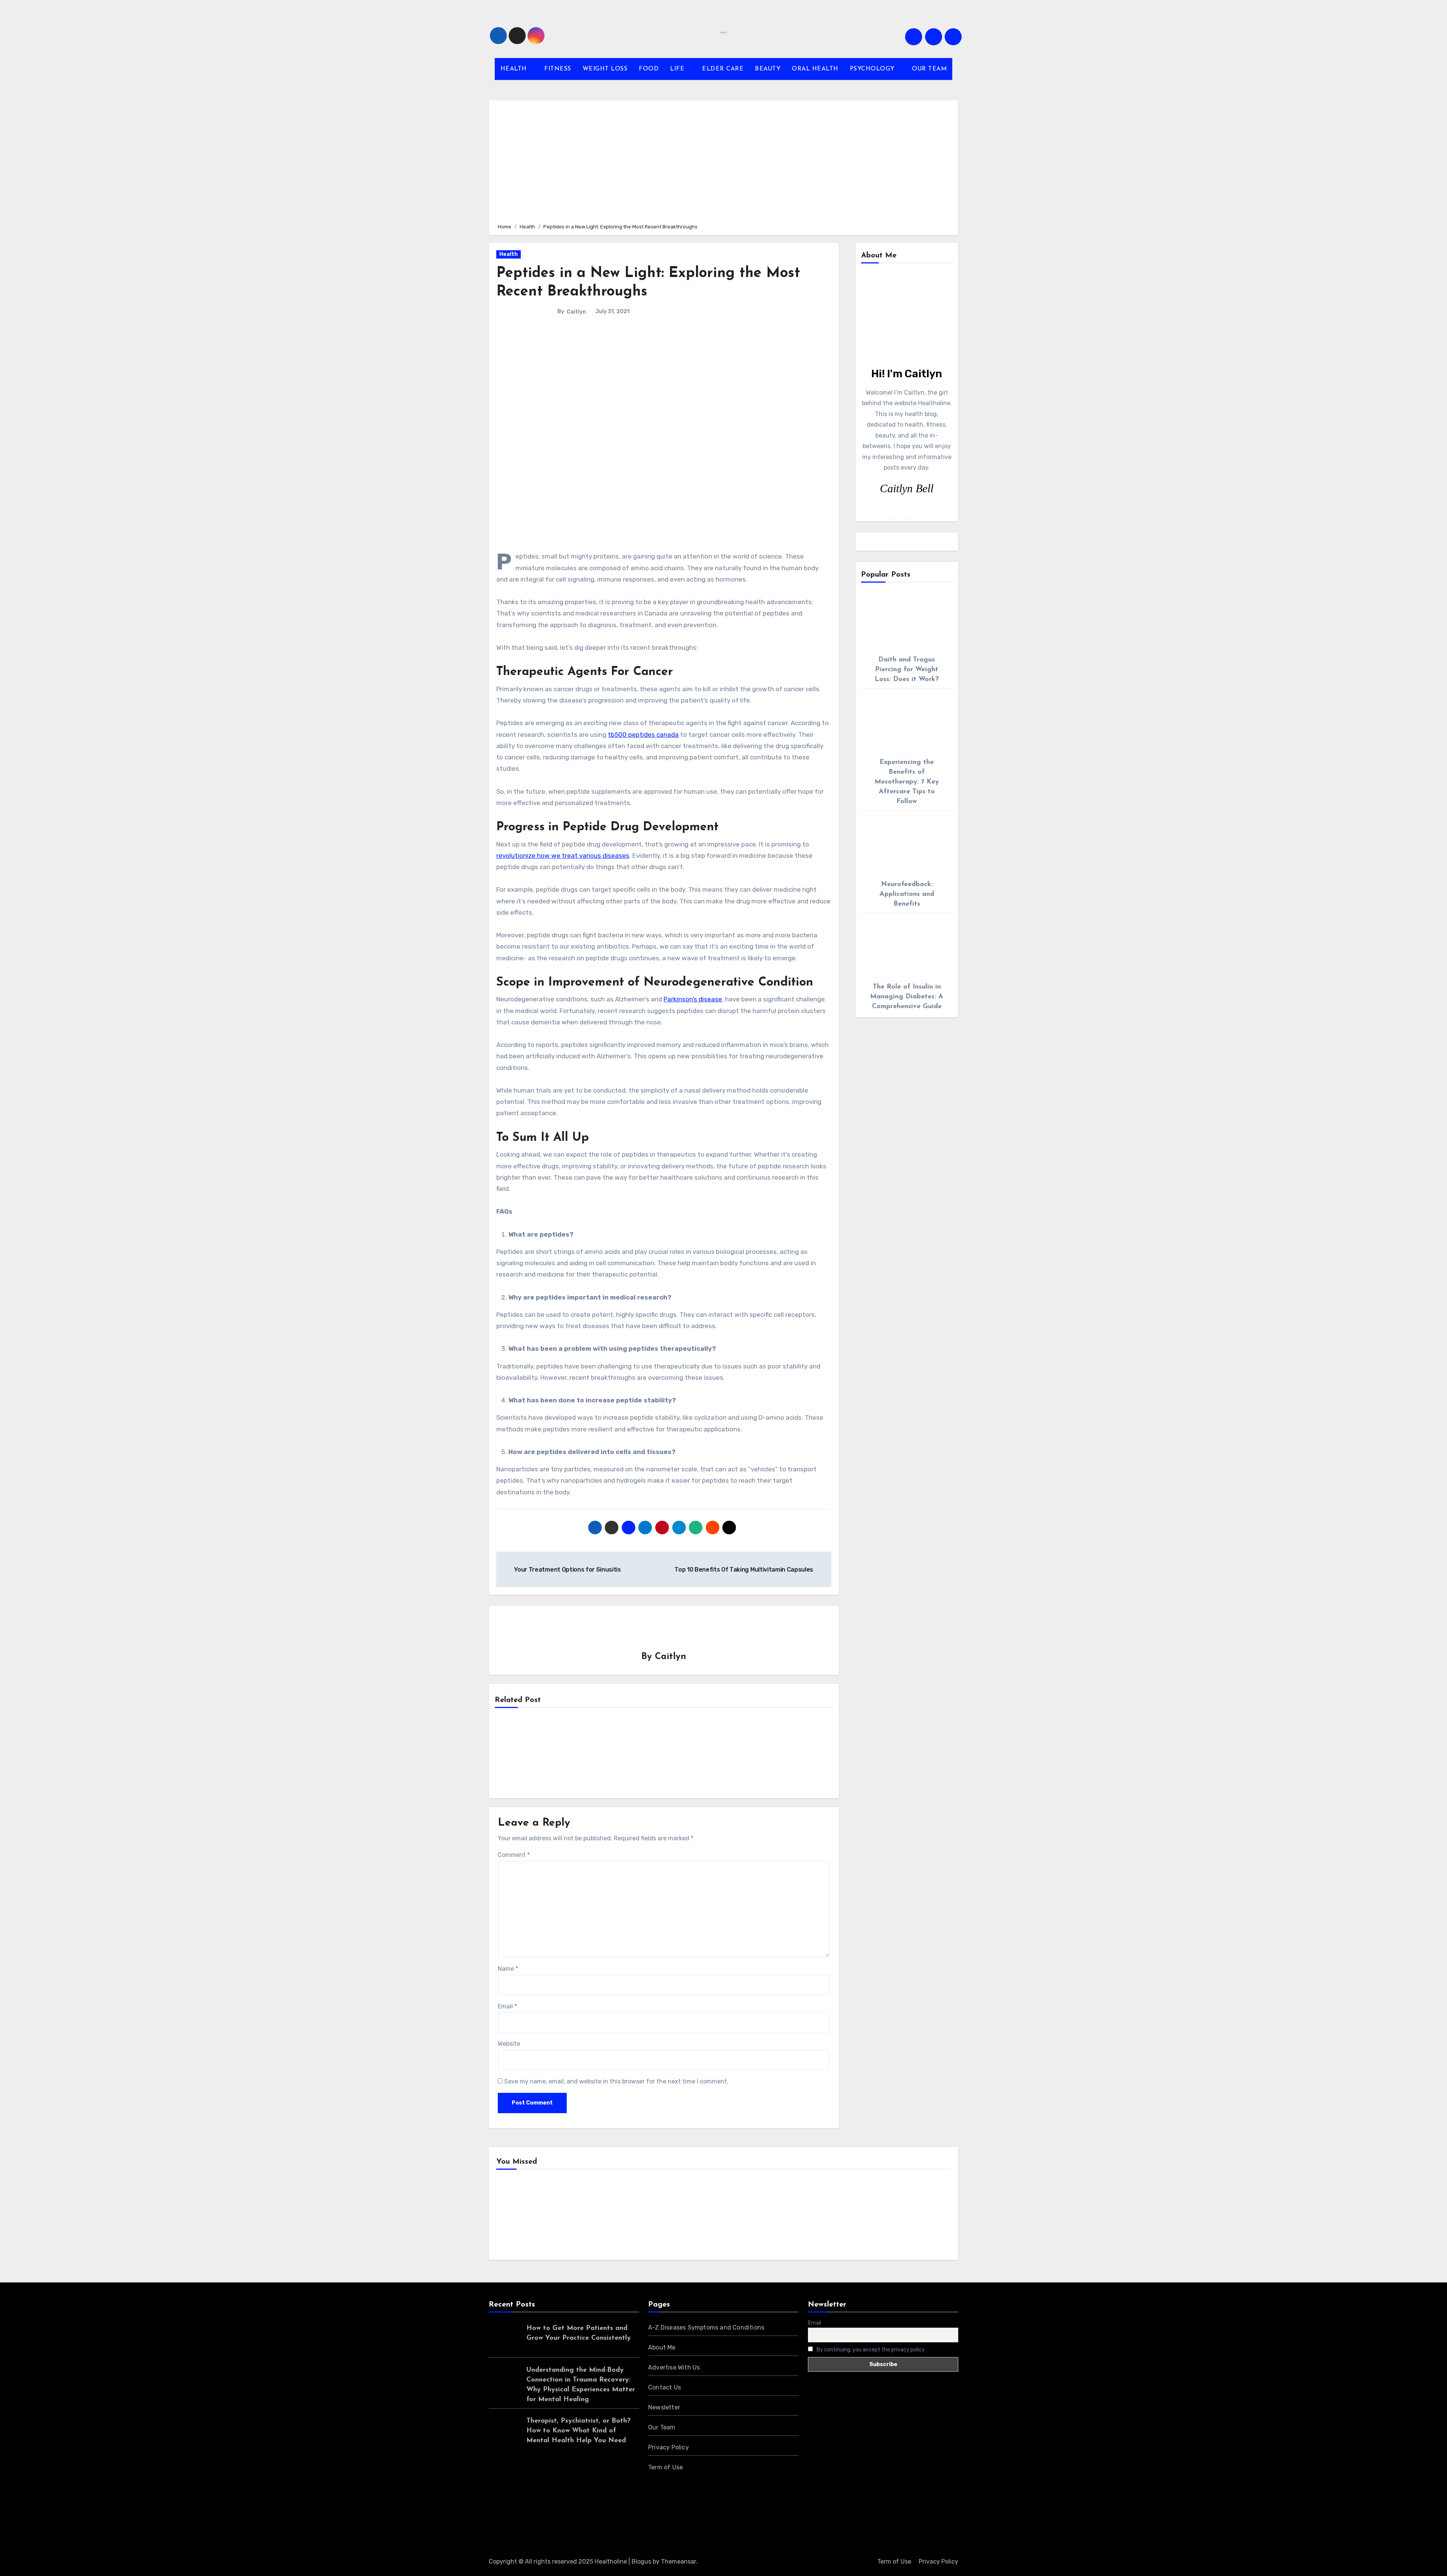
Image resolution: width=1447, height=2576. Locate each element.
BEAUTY (768, 69)
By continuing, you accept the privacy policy (870, 2350)
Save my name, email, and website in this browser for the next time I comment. (616, 2081)
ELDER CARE (723, 69)
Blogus (641, 2561)
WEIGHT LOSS (605, 69)
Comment (514, 1855)
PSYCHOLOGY (873, 69)
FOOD (649, 69)
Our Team (662, 2427)
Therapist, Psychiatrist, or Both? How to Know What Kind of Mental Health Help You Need (578, 2431)
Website (509, 2044)
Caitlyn (576, 312)
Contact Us (665, 2387)
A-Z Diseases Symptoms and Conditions (706, 2327)
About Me (662, 2347)
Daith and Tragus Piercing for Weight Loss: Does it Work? (907, 670)
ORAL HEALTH (815, 69)
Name (508, 1969)
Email (507, 2006)
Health (509, 254)
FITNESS (558, 69)
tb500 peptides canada (643, 735)
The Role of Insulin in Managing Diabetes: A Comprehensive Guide (907, 997)
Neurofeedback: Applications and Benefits (907, 894)
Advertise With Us (674, 2367)
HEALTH (515, 69)
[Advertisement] (725, 161)
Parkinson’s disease (693, 999)
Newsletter (664, 2407)
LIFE (678, 69)
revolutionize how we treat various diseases (563, 856)
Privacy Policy (668, 2447)
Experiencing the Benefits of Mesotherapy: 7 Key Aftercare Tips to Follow (907, 782)
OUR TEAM (929, 69)
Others (634, 2217)
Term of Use (665, 2467)
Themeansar (678, 2561)
